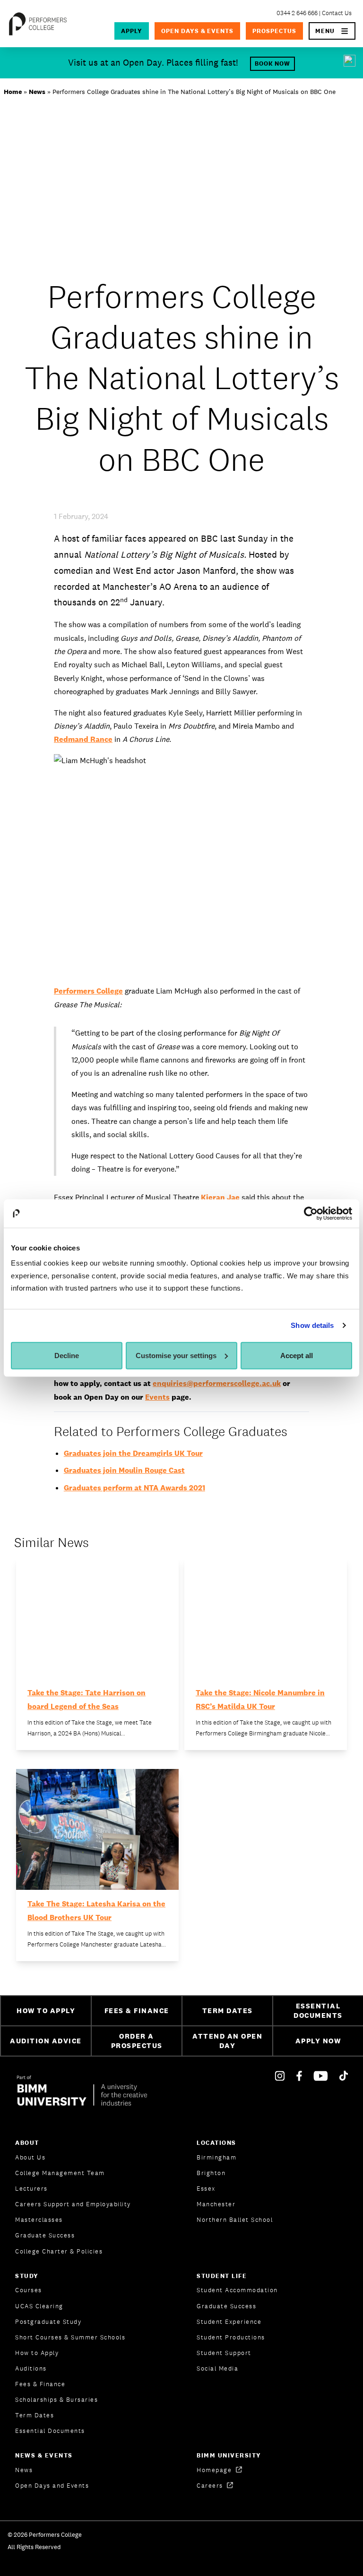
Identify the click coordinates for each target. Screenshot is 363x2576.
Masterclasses (39, 2220)
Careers (211, 2486)
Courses (29, 2290)
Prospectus (274, 31)
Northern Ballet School (235, 2220)
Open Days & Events (198, 31)
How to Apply (37, 2353)
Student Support (224, 2353)
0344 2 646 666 (297, 13)
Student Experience (229, 2322)
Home (13, 92)
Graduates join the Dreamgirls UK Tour (133, 1453)
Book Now (273, 64)
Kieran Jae (220, 1197)
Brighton (211, 2173)
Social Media (217, 2368)
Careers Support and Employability (73, 2204)
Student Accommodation (237, 2290)
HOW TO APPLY (46, 2011)
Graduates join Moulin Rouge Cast (124, 1470)
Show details (312, 1325)
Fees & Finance (40, 2384)
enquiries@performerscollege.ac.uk (217, 1383)
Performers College (88, 991)
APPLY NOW (318, 2041)
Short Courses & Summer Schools (70, 2337)
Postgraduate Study (48, 2322)
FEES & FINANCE (137, 2011)
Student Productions (231, 2337)
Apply (132, 31)
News (37, 92)
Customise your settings (176, 1356)
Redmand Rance (83, 739)
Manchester (216, 2204)
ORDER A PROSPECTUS (137, 2041)
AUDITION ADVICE (46, 2041)
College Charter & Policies (59, 2251)
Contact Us (337, 13)
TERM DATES (228, 2011)
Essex (206, 2189)
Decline (67, 1356)
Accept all (297, 1356)
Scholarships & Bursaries (56, 2400)
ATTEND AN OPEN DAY (227, 2041)
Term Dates (35, 2415)
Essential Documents (50, 2431)
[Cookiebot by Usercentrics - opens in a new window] (311, 1213)
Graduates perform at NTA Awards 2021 (134, 1488)
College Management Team (60, 2173)
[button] (332, 31)
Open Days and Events (52, 2486)
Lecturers (31, 2189)
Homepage (215, 2470)
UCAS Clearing (39, 2306)
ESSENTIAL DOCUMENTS (318, 2011)
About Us (30, 2157)
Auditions (31, 2368)
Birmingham (216, 2157)
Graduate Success (45, 2235)
